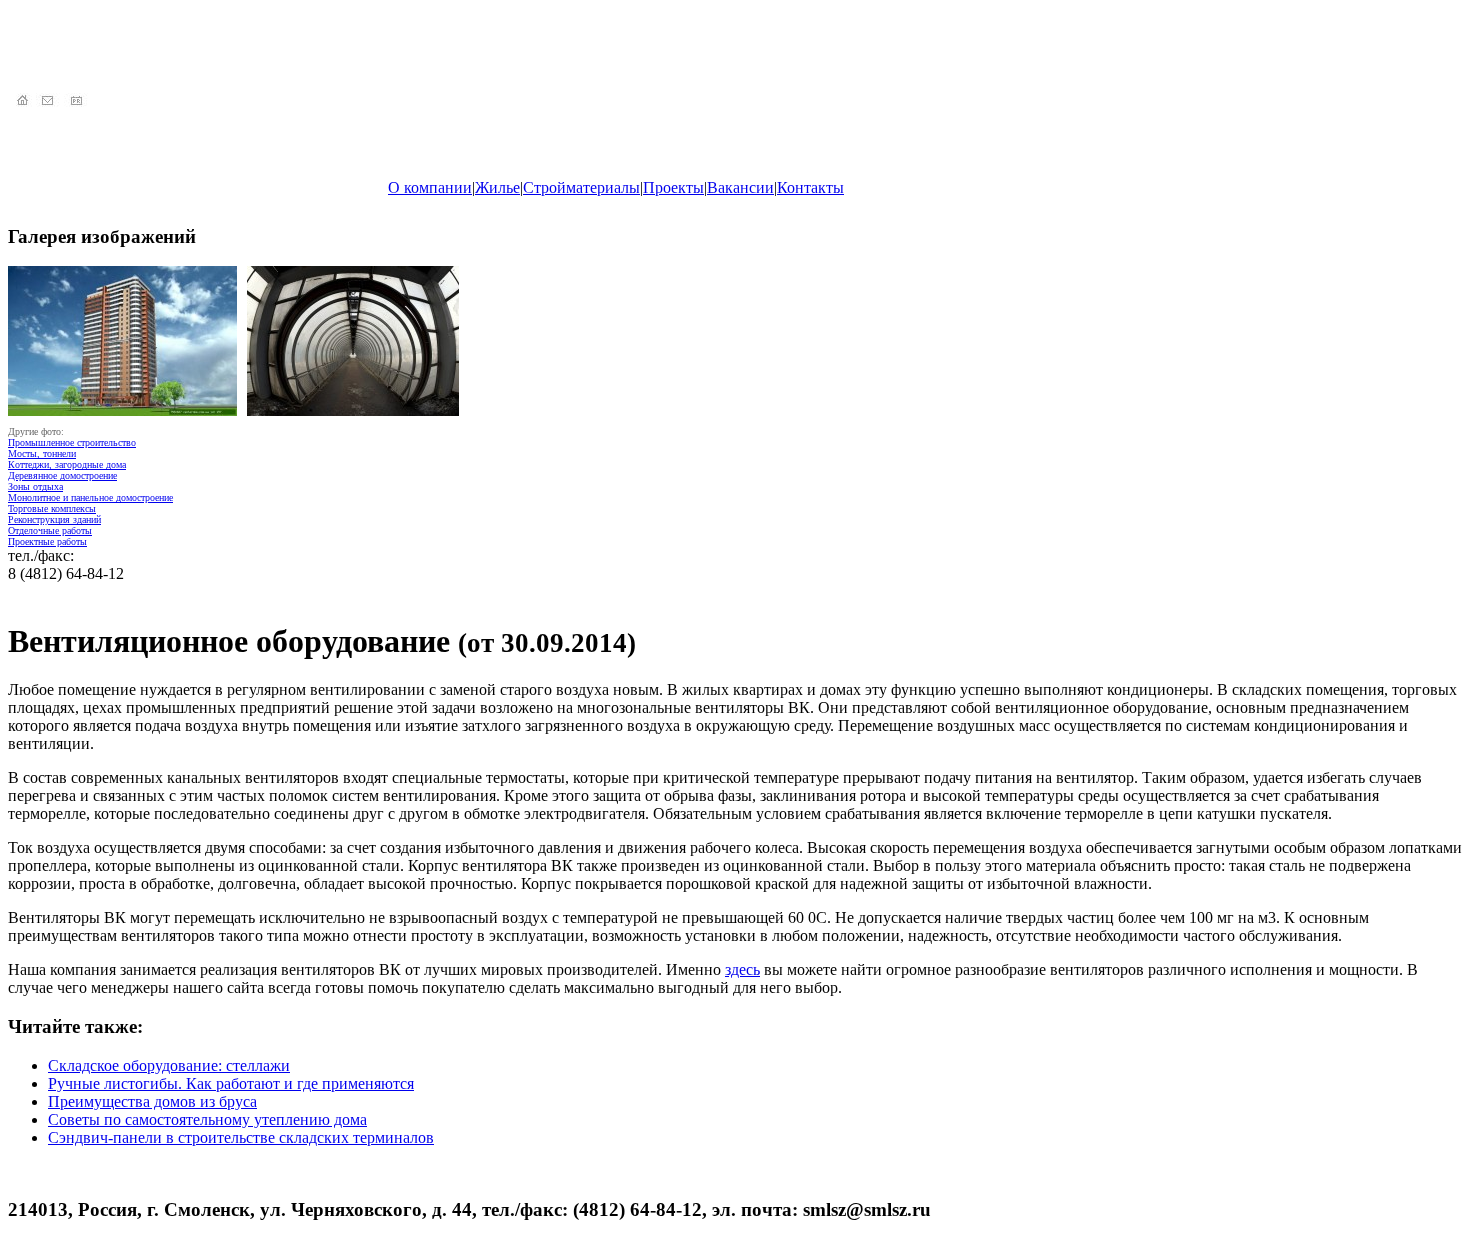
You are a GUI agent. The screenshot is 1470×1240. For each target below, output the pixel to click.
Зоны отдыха (35, 486)
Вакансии (740, 187)
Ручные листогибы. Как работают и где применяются (231, 1083)
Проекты (673, 187)
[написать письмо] (50, 101)
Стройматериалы (581, 187)
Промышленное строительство (72, 442)
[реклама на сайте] (78, 101)
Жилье (497, 187)
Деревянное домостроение (62, 475)
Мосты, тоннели (42, 453)
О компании (430, 187)
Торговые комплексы (52, 508)
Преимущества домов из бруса (152, 1101)
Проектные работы (47, 541)
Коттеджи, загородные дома (67, 464)
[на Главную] (22, 101)
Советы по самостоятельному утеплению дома (207, 1119)
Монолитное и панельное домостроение (90, 497)
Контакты (810, 187)
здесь (742, 969)
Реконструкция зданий (54, 519)
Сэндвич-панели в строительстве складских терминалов (241, 1137)
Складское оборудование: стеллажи (169, 1065)
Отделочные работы (50, 530)
